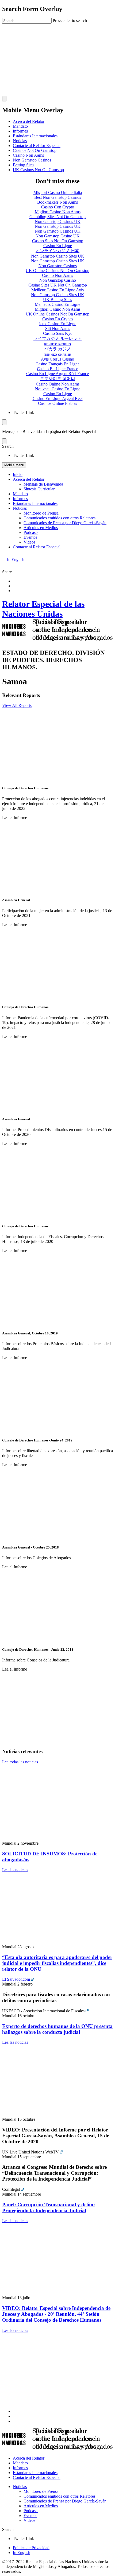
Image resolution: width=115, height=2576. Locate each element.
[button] (57, 446)
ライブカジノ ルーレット (57, 338)
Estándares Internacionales (35, 136)
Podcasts (31, 532)
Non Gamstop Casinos (32, 160)
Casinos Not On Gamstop (35, 150)
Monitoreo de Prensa (41, 513)
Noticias (20, 141)
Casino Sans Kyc (58, 333)
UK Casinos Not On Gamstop (38, 170)
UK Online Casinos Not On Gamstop (57, 271)
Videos (29, 542)
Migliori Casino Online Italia (58, 192)
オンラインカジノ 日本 (57, 251)
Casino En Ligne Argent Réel (58, 399)
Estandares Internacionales (35, 503)
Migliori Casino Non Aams (58, 212)
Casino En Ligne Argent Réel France (57, 374)
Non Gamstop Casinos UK (58, 221)
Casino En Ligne (58, 246)
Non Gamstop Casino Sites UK (58, 256)
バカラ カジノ (57, 349)
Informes (20, 131)
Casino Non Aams (28, 155)
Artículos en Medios (41, 528)
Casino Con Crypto (58, 207)
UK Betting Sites (57, 300)
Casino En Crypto (57, 319)
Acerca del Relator (29, 121)
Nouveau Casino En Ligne (58, 389)
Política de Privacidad (31, 2548)
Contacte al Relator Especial (37, 146)
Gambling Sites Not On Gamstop (57, 217)
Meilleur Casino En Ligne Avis (57, 290)
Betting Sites (24, 165)
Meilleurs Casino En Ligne (57, 304)
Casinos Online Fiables (57, 403)
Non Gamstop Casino (58, 280)
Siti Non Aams (58, 329)
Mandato (20, 126)
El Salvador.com (17, 1979)
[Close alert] (4, 441)
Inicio (18, 474)
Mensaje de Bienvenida (43, 484)
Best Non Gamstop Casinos (58, 197)
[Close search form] (4, 99)
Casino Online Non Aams (58, 384)
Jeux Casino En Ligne (57, 324)
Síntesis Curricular (39, 489)
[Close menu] (4, 422)
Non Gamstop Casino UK (58, 236)
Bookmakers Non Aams (57, 202)
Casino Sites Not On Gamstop (58, 241)
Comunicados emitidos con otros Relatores (60, 518)
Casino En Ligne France (57, 369)
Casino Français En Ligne (57, 364)
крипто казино (57, 344)
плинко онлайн (57, 354)
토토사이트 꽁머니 (57, 379)
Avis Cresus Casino (57, 359)
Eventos (30, 537)
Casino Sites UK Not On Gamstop (58, 285)
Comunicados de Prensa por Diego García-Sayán (65, 523)
